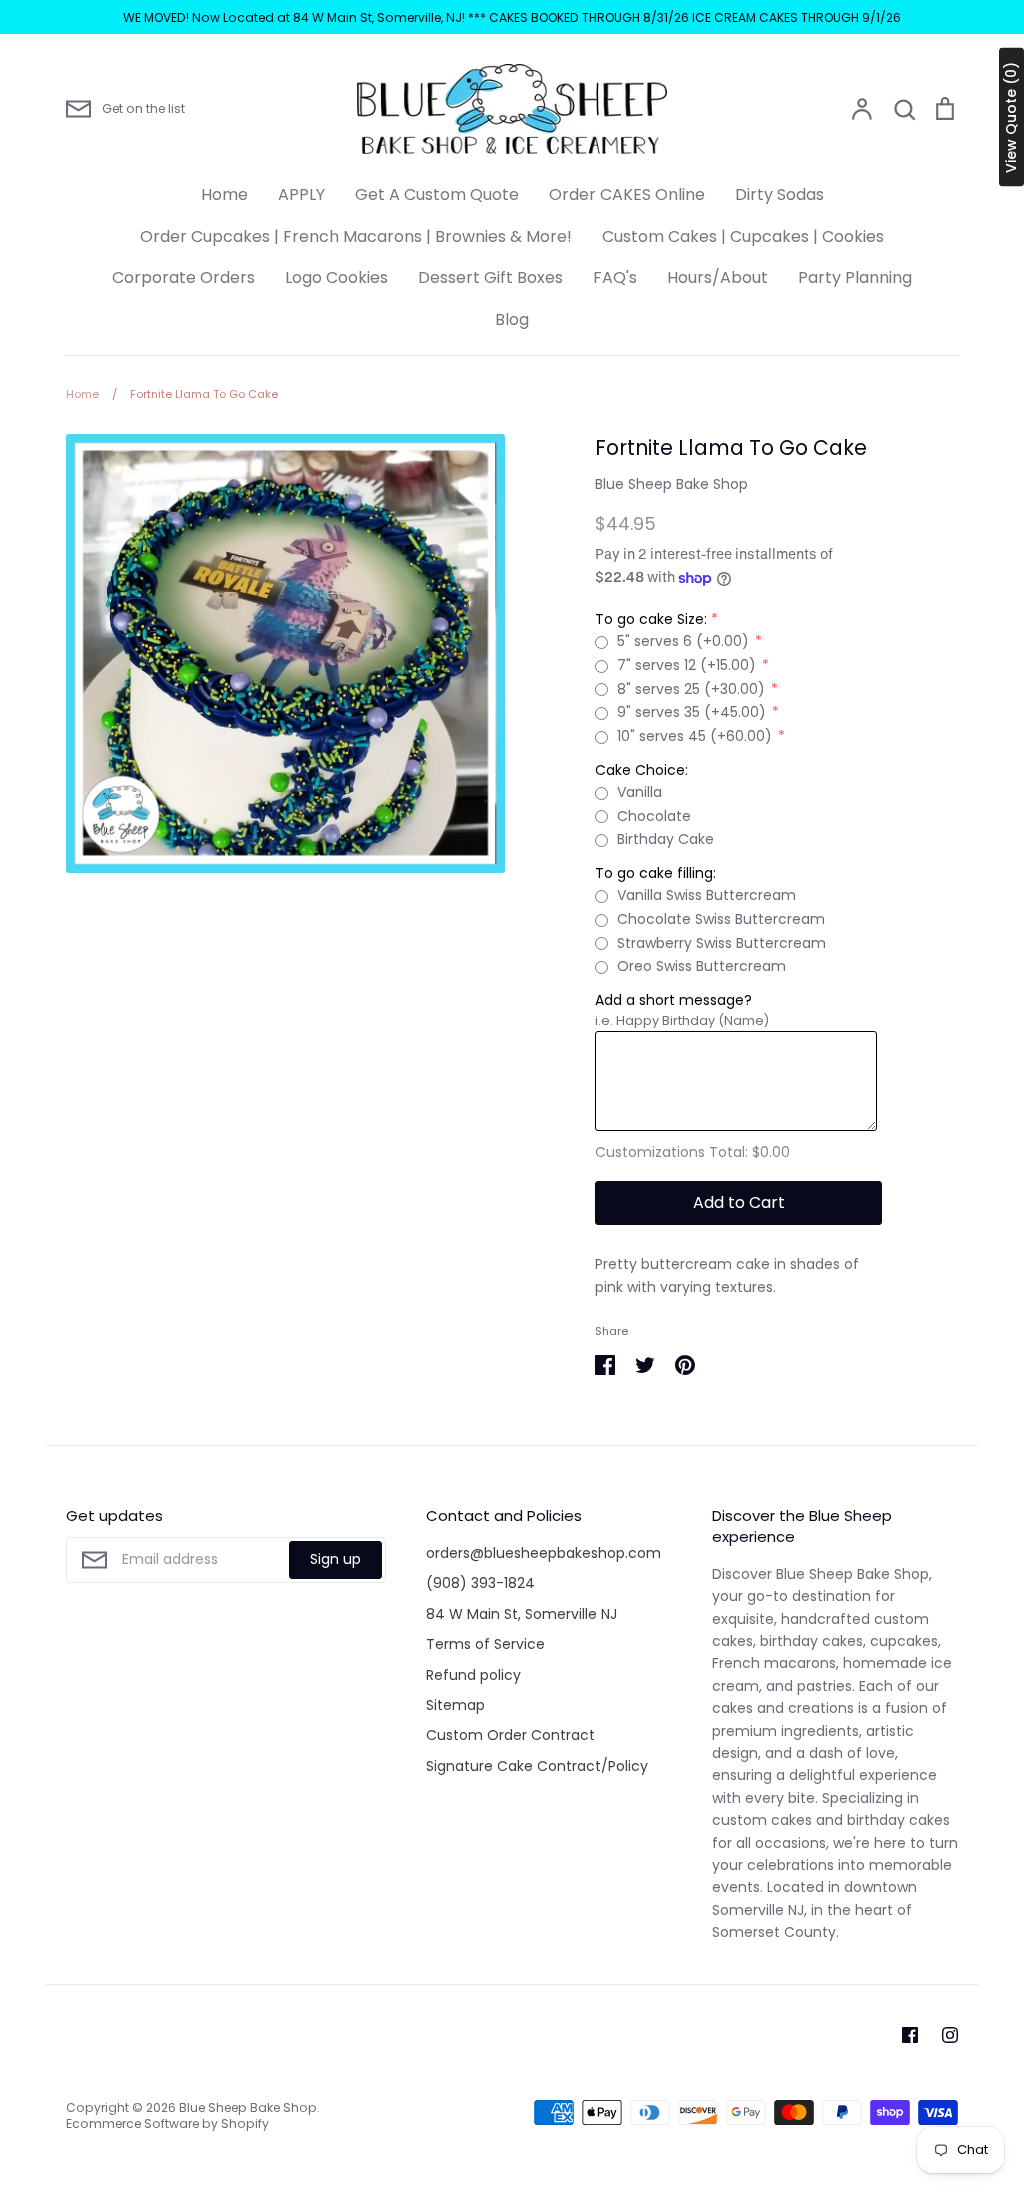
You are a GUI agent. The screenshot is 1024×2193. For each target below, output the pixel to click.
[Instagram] (950, 2035)
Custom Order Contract (510, 1735)
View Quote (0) (1011, 117)
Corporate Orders (183, 277)
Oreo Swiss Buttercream (701, 966)
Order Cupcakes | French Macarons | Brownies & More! (356, 236)
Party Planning (855, 277)
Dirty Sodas (779, 194)
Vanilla (639, 792)
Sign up (335, 1559)
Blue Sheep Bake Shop (671, 484)
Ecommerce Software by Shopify (167, 2123)
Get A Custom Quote (437, 194)
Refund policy (473, 1675)
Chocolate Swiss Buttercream (721, 919)
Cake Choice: (641, 770)
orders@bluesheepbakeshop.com (543, 1553)
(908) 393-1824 (480, 1583)
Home (224, 194)
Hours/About (717, 277)
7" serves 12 (686, 665)
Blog (512, 319)
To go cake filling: (655, 873)
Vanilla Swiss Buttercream (706, 895)
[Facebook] (910, 2035)
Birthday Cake (665, 839)
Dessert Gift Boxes (490, 277)
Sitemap (455, 1705)
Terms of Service (485, 1644)
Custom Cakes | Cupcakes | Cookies (743, 236)
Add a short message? (673, 1000)
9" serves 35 (691, 712)
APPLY (301, 194)
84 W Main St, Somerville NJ (521, 1614)
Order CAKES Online (627, 194)
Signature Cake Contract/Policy (537, 1766)
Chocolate (654, 816)
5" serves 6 (683, 641)
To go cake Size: (651, 619)
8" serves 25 (691, 689)
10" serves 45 (694, 736)
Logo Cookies (336, 277)
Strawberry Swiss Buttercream (721, 943)
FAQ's (615, 277)
